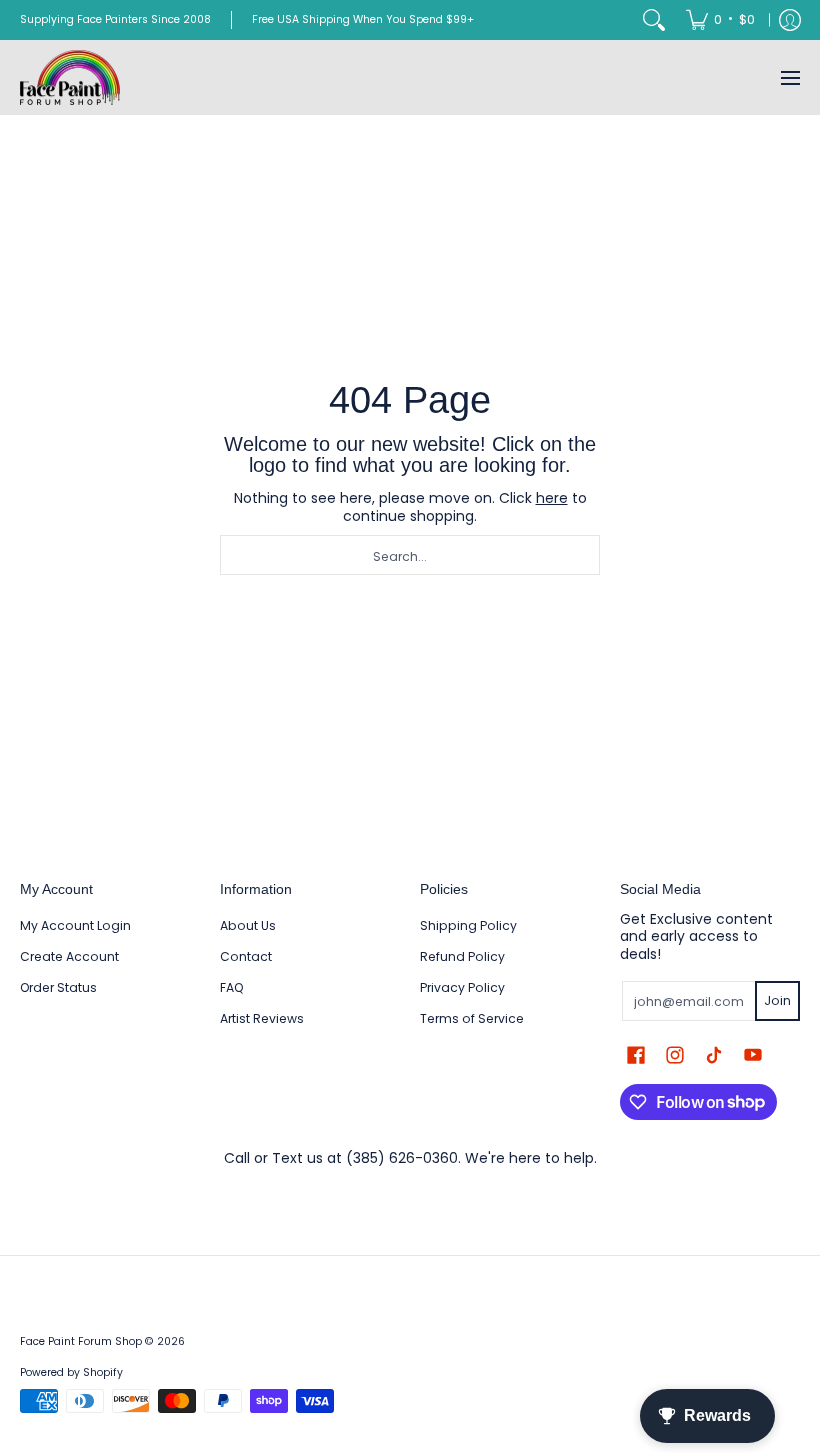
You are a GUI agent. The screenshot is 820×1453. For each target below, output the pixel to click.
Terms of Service (472, 1018)
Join (777, 1000)
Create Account (69, 956)
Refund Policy (462, 956)
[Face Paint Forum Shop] (70, 77)
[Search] (654, 20)
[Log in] (790, 20)
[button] (636, 1054)
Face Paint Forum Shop (81, 1341)
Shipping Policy (468, 925)
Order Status (58, 987)
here (552, 498)
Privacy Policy (462, 987)
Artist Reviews (262, 1018)
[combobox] (410, 555)
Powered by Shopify (71, 1372)
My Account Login (75, 925)
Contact (246, 956)
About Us (248, 925)
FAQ (232, 987)
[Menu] (789, 77)
